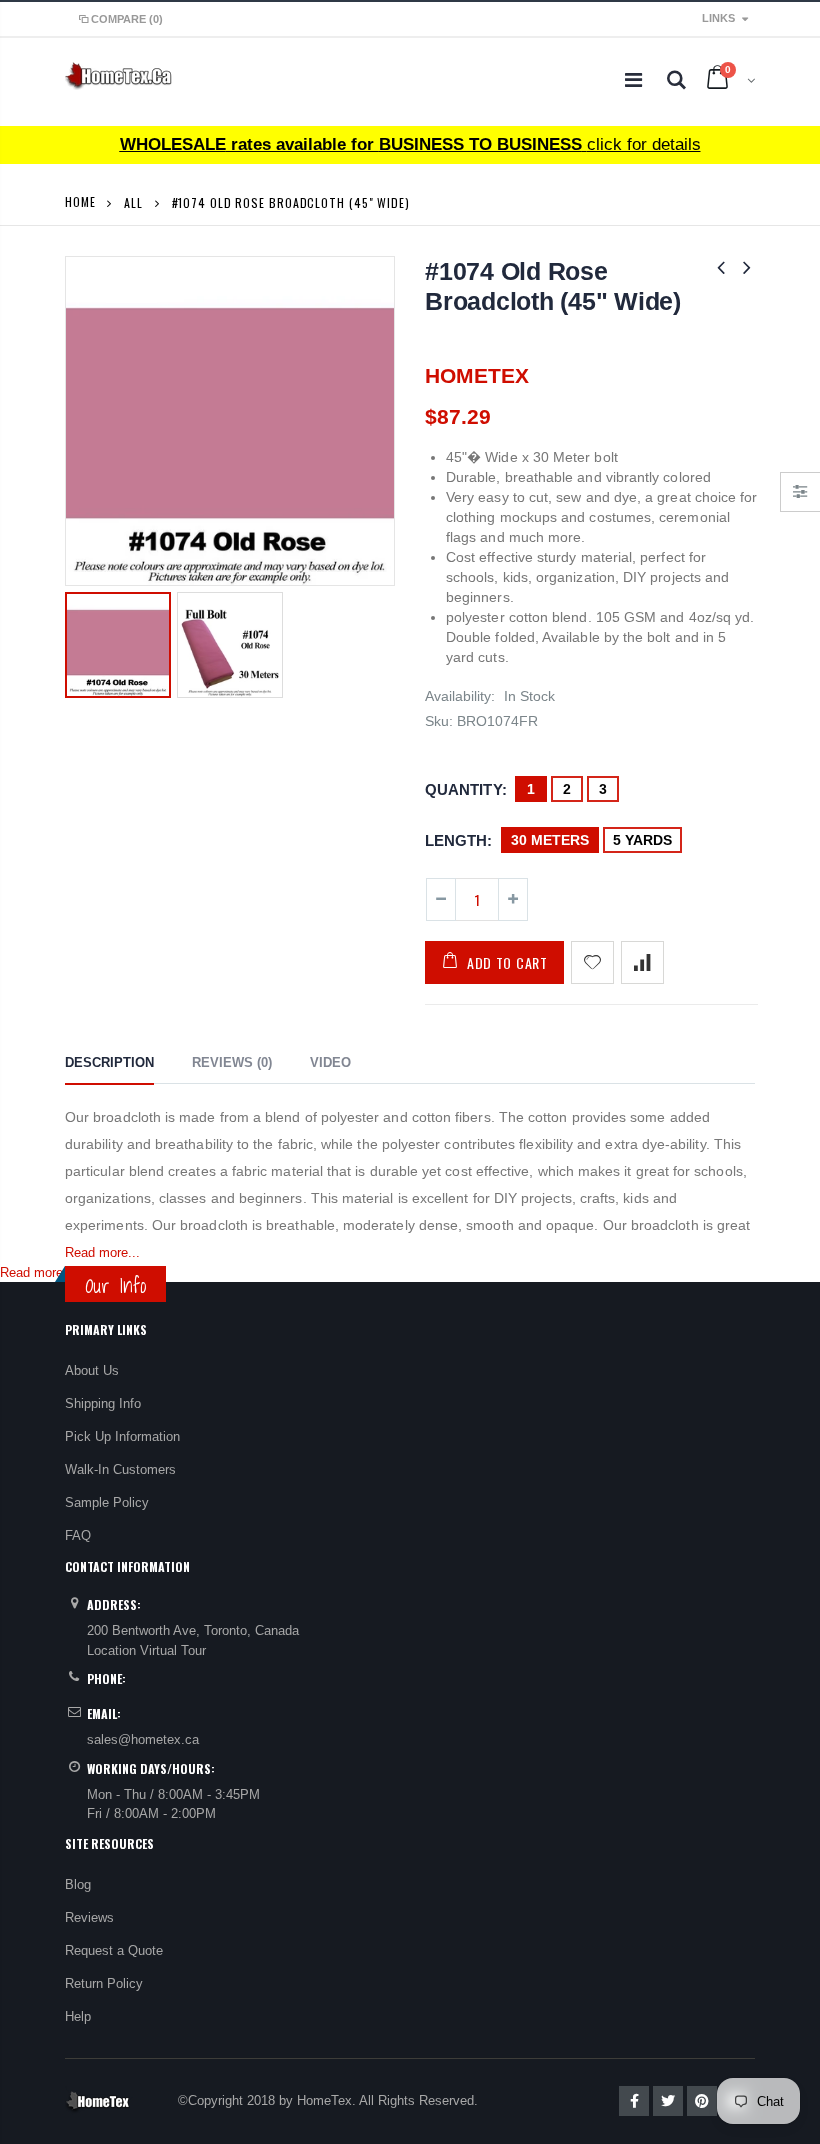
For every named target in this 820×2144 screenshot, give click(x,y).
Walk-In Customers (120, 1469)
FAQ (78, 1535)
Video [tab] (330, 1062)
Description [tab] (109, 1062)
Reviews (89, 1917)
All (133, 202)
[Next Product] (747, 267)
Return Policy (104, 1983)
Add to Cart (507, 962)
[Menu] (633, 80)
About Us (92, 1370)
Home (80, 201)
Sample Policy (107, 1502)
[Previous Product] (721, 267)
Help (78, 2016)
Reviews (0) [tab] (232, 1062)
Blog (78, 1884)
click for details (410, 144)
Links (718, 18)
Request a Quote (114, 1950)
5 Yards (642, 840)
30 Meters (550, 840)
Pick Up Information (122, 1436)
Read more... (102, 1252)
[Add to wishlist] (592, 962)
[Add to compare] (642, 962)
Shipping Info (103, 1403)
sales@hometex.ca (143, 1739)
